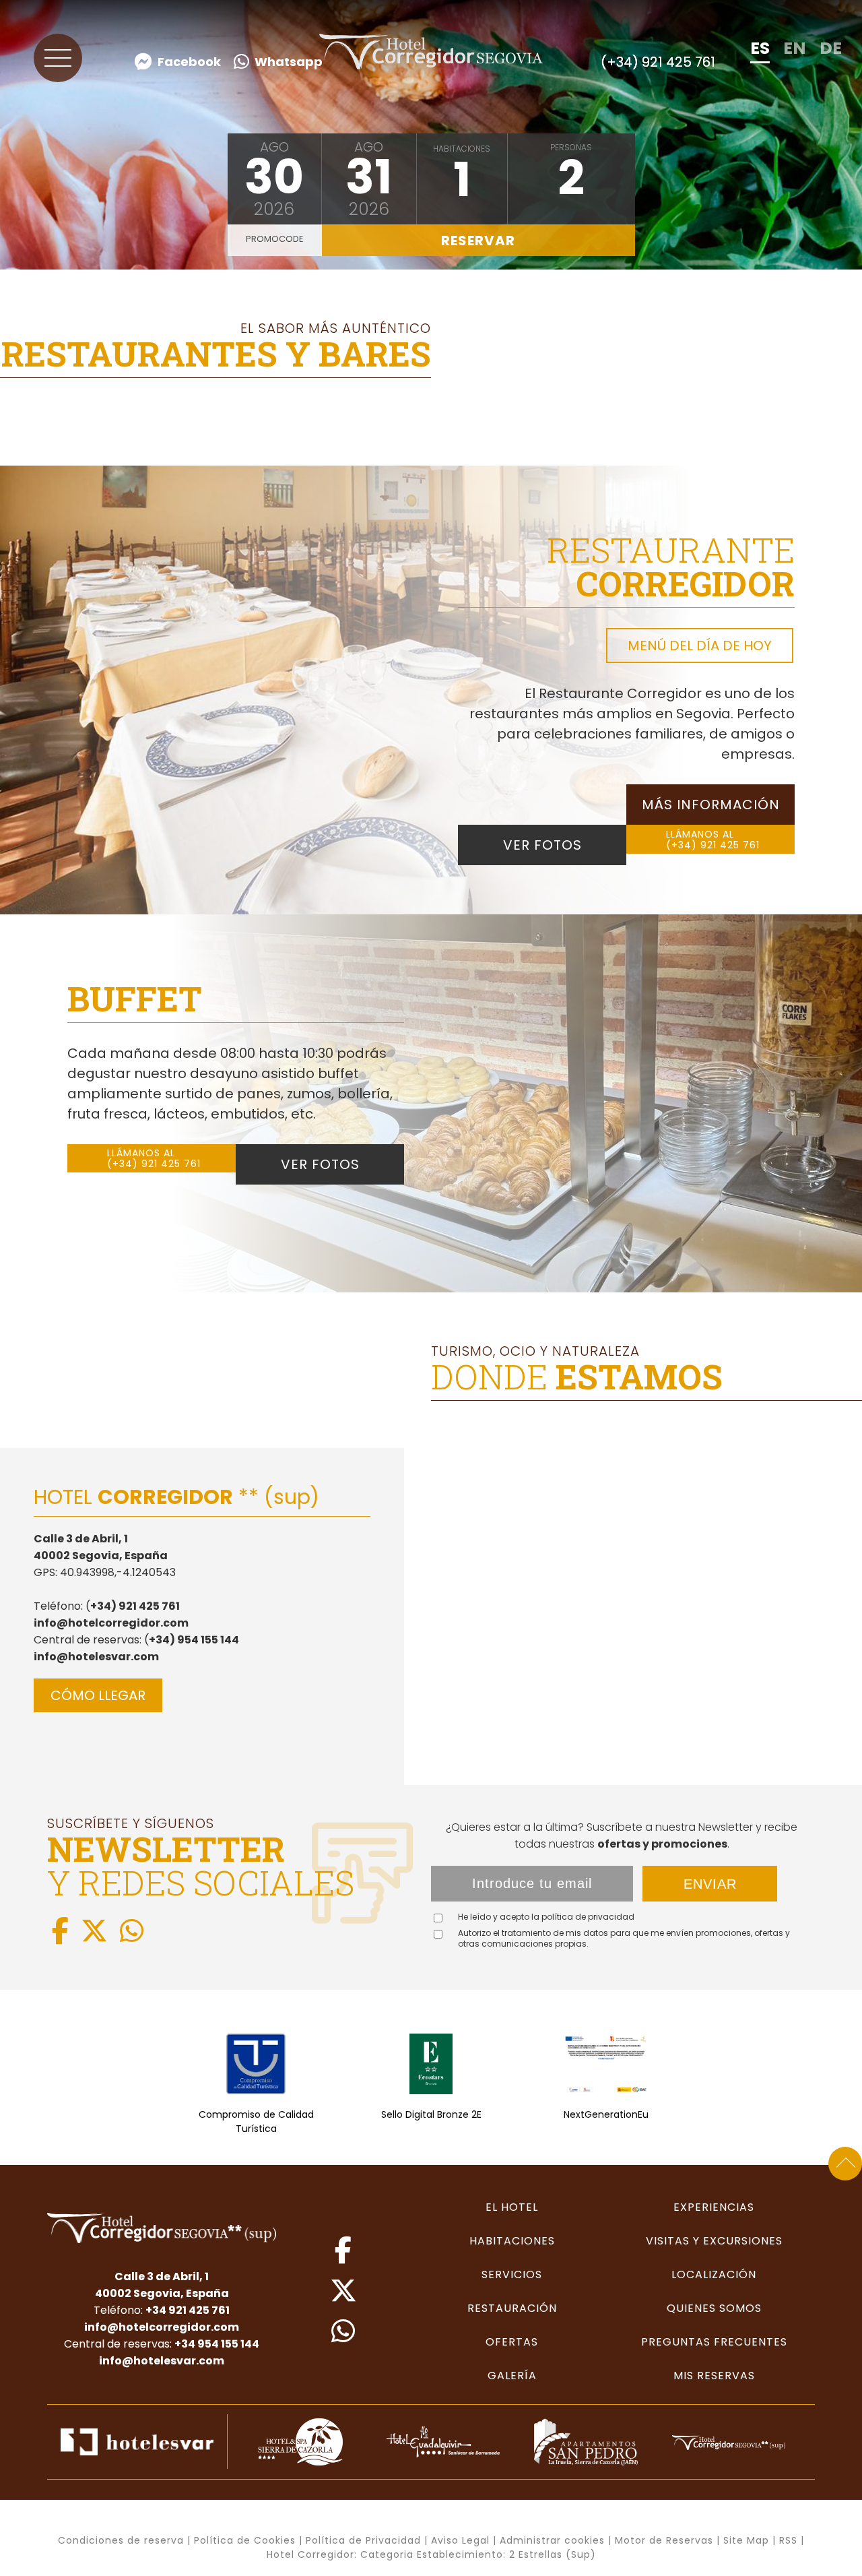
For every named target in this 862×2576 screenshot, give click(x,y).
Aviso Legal (460, 2540)
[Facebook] (60, 1931)
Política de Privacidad (363, 2540)
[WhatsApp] (132, 1931)
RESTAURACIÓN (512, 2308)
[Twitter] (94, 1931)
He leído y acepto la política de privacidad (546, 1917)
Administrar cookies (552, 2540)
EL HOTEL (512, 2207)
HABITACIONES (512, 2241)
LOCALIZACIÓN (714, 2274)
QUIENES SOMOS (714, 2308)
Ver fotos (542, 845)
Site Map (746, 2540)
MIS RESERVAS (714, 2376)
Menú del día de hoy (700, 646)
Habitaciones (462, 149)
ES (760, 48)
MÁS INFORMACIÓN (711, 805)
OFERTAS (512, 2342)
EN (795, 48)
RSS (788, 2540)
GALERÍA (512, 2376)
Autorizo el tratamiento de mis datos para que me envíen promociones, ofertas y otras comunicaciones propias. (624, 1939)
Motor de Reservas (664, 2540)
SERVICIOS (512, 2274)
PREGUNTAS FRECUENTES (714, 2342)
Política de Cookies (245, 2540)
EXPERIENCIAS (714, 2207)
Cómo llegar (98, 1695)
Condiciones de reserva (121, 2540)
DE (831, 48)
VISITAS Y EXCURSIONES (714, 2241)
